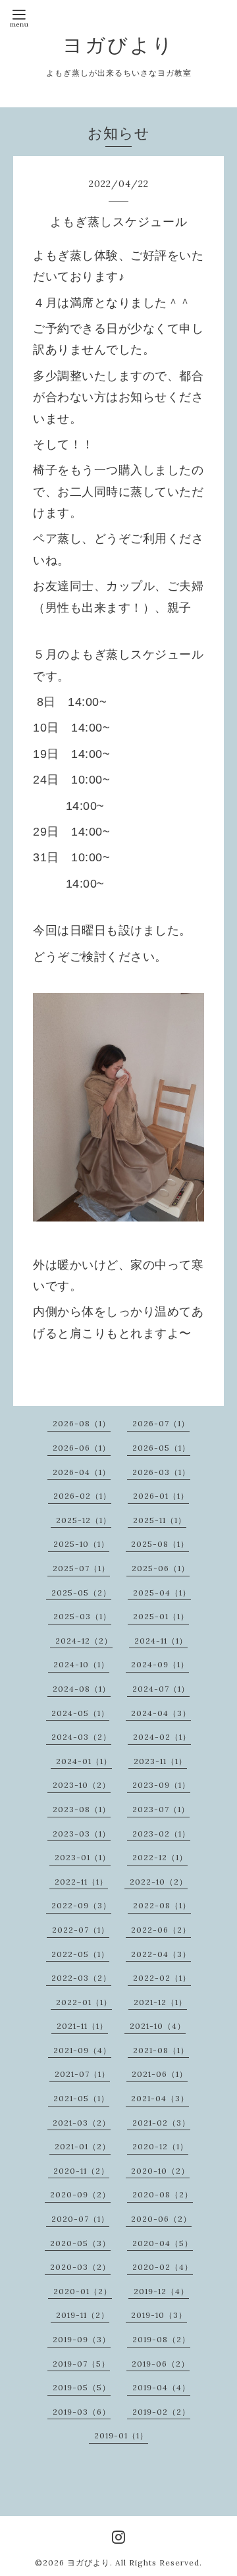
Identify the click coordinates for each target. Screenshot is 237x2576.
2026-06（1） (82, 1448)
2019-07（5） (81, 2364)
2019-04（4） (161, 2387)
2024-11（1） (161, 1641)
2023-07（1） (161, 1809)
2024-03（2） (81, 1737)
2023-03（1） (82, 1834)
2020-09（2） (80, 2194)
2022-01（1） (84, 2002)
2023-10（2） (82, 1785)
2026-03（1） (161, 1472)
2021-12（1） (160, 2002)
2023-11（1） (160, 1761)
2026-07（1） (161, 1423)
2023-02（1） (161, 1834)
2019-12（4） (161, 2291)
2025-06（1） (161, 1568)
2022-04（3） (161, 1954)
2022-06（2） (161, 1930)
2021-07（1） (82, 2074)
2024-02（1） (162, 1737)
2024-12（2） (84, 1641)
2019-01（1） (121, 2435)
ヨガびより (118, 45)
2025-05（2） (81, 1593)
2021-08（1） (161, 2050)
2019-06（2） (161, 2364)
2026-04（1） (82, 1472)
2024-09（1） (160, 1664)
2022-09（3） (81, 1905)
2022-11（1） (81, 1882)
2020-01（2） (83, 2291)
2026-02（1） (82, 1496)
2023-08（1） (82, 1809)
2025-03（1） (82, 1616)
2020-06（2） (161, 2219)
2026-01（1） (161, 1496)
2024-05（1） (80, 1713)
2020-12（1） (160, 2146)
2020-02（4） (163, 2267)
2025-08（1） (160, 1544)
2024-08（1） (82, 1689)
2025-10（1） (81, 1544)
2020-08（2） (163, 2194)
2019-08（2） (161, 2339)
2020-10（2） (160, 2171)
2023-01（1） (83, 1857)
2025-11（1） (160, 1520)
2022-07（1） (81, 1930)
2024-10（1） (81, 1664)
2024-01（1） (84, 1761)
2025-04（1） (162, 1593)
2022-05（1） (80, 1954)
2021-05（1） (81, 2098)
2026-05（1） (161, 1448)
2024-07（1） (161, 1689)
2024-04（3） (161, 1713)
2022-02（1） (162, 1978)
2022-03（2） (81, 1978)
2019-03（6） (82, 2412)
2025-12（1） (84, 1520)
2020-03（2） (80, 2267)
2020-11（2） (81, 2171)
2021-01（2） (83, 2146)
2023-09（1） (161, 1785)
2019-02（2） (161, 2412)
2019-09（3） (82, 2339)
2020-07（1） (80, 2219)
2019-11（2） (83, 2315)
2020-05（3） (80, 2243)
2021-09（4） (82, 2050)
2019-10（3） (159, 2315)
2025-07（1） (81, 1568)
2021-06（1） (160, 2074)
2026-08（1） (82, 1423)
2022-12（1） (160, 1857)
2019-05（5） (82, 2387)
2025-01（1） (161, 1616)
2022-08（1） (162, 1905)
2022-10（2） (159, 1882)
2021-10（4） (158, 2026)
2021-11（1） (82, 2026)
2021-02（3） (161, 2123)
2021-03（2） (82, 2123)
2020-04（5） (163, 2243)
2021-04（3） (160, 2098)
